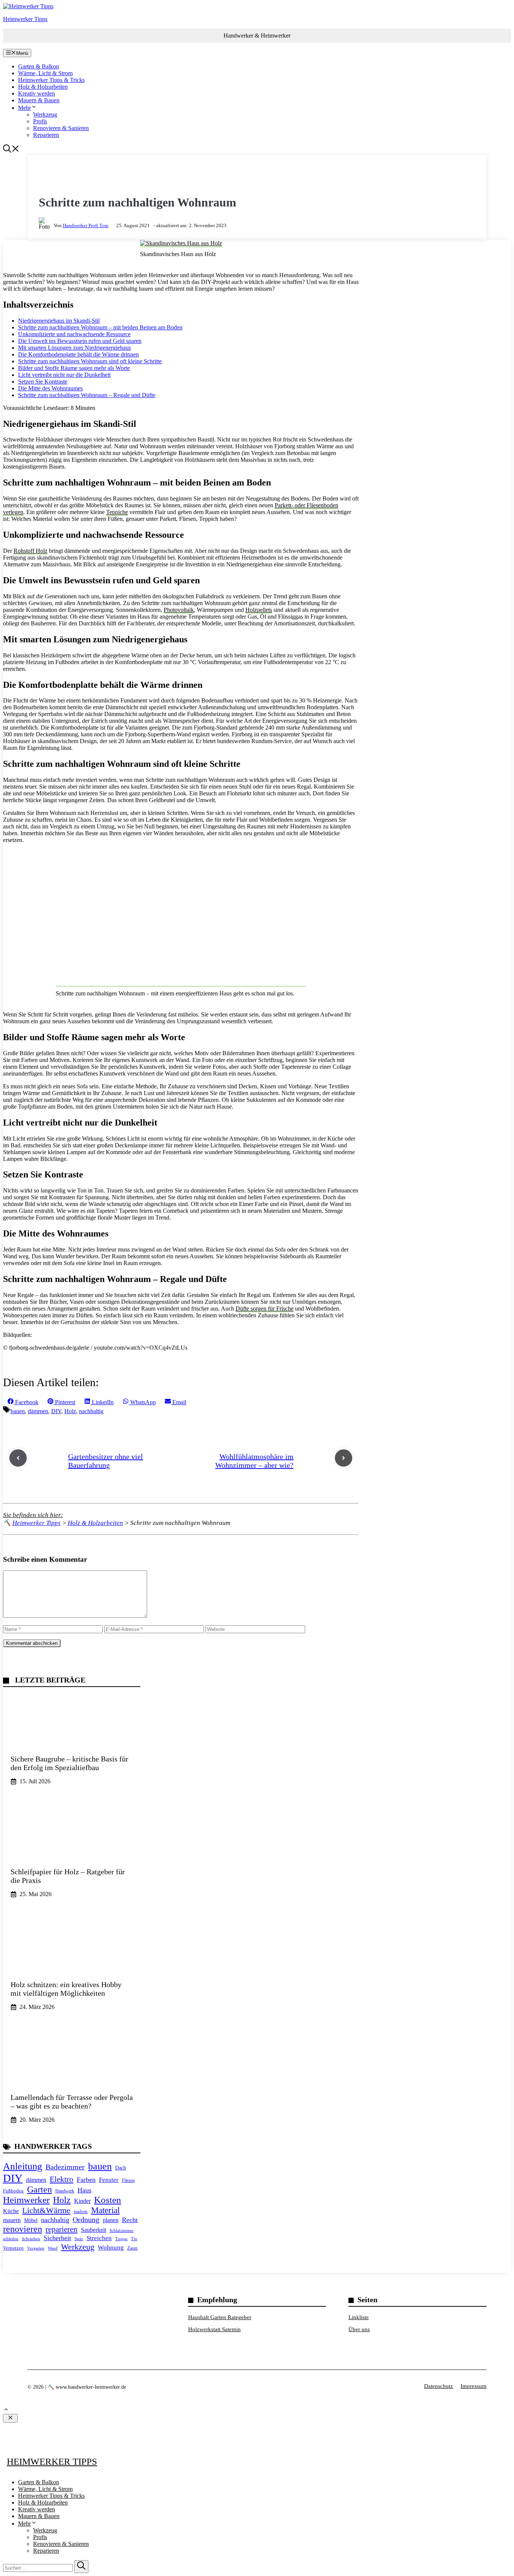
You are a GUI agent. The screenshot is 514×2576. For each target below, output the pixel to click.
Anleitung (23, 2166)
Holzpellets (259, 610)
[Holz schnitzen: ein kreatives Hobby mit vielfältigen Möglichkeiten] (72, 1969)
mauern (12, 2220)
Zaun (132, 2248)
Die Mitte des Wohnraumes (50, 388)
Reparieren (46, 135)
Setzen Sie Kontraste (43, 382)
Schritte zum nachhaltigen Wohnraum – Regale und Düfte (87, 395)
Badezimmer (65, 2167)
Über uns (359, 2329)
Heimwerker (26, 2200)
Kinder (82, 2201)
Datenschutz (439, 2386)
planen (111, 2220)
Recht (130, 2220)
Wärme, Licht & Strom (45, 73)
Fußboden (13, 2191)
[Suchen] (81, 2567)
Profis (40, 121)
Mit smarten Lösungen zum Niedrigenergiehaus (75, 348)
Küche (11, 2211)
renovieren (23, 2229)
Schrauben (31, 2239)
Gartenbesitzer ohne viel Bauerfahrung (106, 1461)
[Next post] (344, 1458)
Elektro (62, 2179)
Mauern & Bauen (39, 100)
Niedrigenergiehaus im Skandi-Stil (59, 321)
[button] (11, 151)
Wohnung (111, 2248)
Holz (70, 1411)
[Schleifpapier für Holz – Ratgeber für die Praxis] (72, 1856)
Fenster (109, 2180)
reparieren (62, 2229)
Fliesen (128, 2180)
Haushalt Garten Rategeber (220, 2317)
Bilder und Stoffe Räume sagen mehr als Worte (74, 368)
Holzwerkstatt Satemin (214, 2329)
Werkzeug (45, 115)
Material (105, 2210)
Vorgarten (36, 2248)
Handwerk (65, 2191)
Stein (79, 2239)
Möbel (31, 2220)
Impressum (474, 2386)
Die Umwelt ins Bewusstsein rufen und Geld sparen (80, 341)
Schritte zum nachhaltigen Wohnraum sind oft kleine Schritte (90, 361)
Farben (86, 2180)
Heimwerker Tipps (25, 19)
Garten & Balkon (39, 66)
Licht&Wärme (46, 2210)
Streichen (99, 2238)
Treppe (121, 2239)
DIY (56, 1411)
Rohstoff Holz (30, 551)
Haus (84, 2190)
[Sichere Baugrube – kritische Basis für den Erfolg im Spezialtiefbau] (72, 1743)
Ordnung (86, 2219)
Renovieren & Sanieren (61, 128)
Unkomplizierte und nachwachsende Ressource (74, 334)
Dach (121, 2168)
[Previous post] (18, 1458)
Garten (40, 2189)
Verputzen (13, 2248)
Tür (134, 2239)
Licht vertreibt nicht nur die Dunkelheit (64, 375)
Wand (53, 2248)
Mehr (24, 108)
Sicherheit (57, 2238)
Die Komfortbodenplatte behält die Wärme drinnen (78, 354)
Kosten (108, 2200)
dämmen (38, 1411)
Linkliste (359, 2317)
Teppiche (117, 512)
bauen (18, 1411)
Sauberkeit (94, 2230)
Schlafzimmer (122, 2230)
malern (81, 2211)
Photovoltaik (179, 610)
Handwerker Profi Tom (86, 225)
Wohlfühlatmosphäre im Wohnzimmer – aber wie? (254, 1461)
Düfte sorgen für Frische (265, 1308)
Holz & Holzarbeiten (43, 87)
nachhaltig (91, 1411)
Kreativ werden (36, 93)
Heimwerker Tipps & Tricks (51, 80)
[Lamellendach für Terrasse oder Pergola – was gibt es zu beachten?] (72, 2082)
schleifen (11, 2239)
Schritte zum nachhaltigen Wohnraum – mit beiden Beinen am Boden (100, 327)
